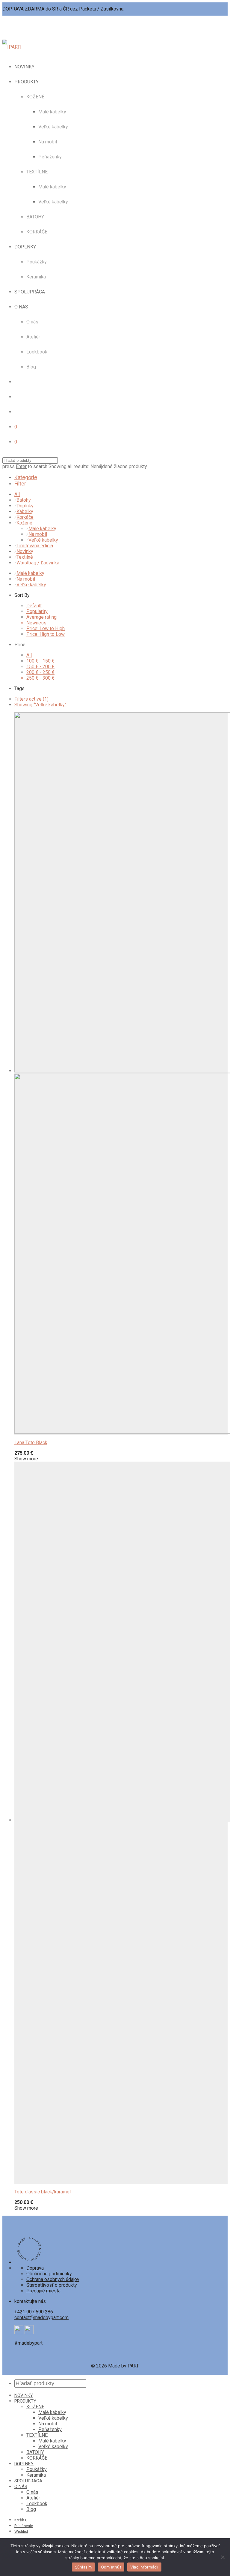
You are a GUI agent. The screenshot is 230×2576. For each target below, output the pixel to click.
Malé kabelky (52, 112)
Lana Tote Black (31, 1443)
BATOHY (35, 217)
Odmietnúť (111, 2567)
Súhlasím (83, 2567)
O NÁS (21, 307)
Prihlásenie (24, 2526)
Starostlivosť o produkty (52, 2285)
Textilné (25, 557)
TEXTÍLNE (37, 172)
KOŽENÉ (35, 97)
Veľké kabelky (53, 127)
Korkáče (25, 517)
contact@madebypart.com (41, 2317)
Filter (20, 484)
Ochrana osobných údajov (53, 2279)
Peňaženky (50, 157)
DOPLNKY (25, 247)
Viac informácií (144, 2567)
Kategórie (26, 477)
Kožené (24, 523)
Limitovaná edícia (35, 546)
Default (34, 606)
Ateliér (33, 337)
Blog (31, 367)
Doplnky (25, 506)
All (17, 494)
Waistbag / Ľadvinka (38, 563)
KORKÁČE (37, 232)
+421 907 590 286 (34, 2312)
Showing (40, 705)
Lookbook (37, 352)
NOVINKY (24, 67)
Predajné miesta (43, 2291)
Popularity (37, 611)
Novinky (25, 551)
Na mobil (48, 142)
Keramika (36, 277)
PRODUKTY (27, 82)
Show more (26, 1459)
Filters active (31, 699)
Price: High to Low (46, 634)
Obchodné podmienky (49, 2274)
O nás (32, 322)
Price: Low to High (46, 628)
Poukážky (37, 262)
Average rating (41, 617)
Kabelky (25, 511)
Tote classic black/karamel (43, 2192)
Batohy (24, 500)
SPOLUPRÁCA (30, 292)
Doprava (35, 2268)
